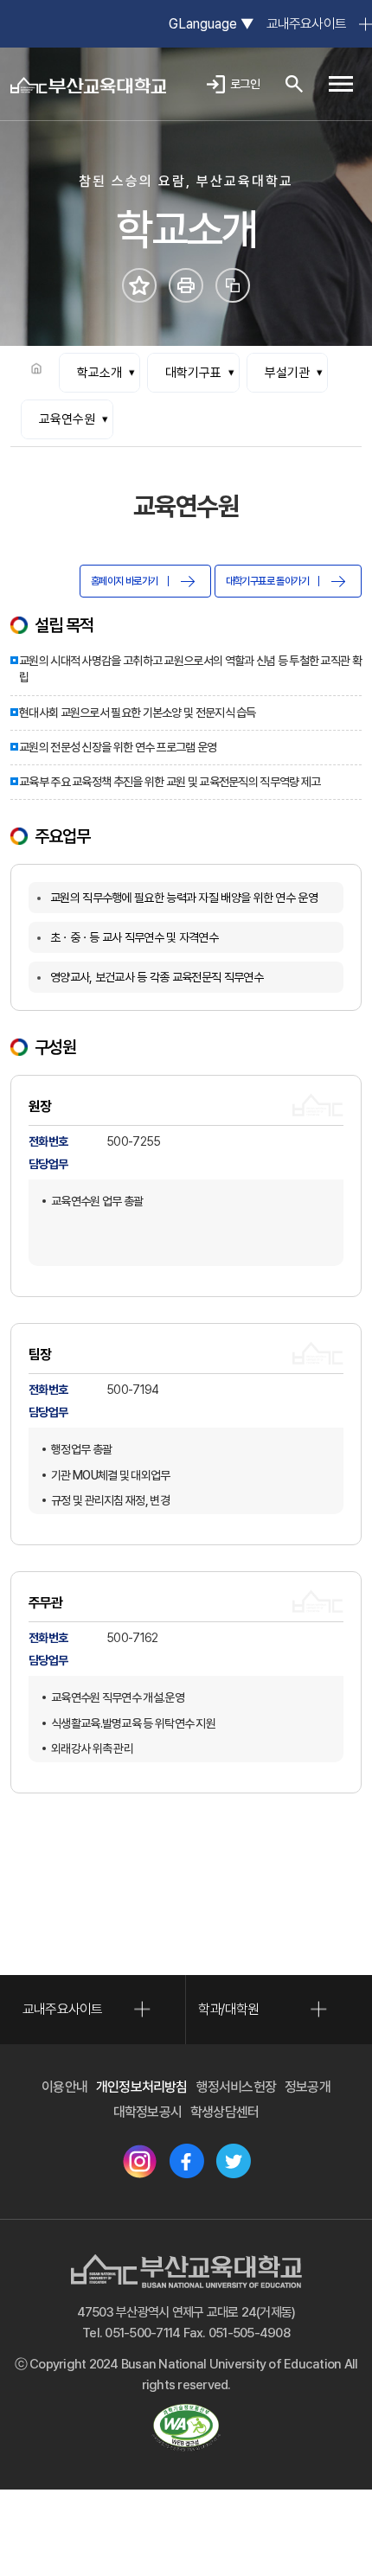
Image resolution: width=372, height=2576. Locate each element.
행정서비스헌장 (236, 2087)
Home (36, 368)
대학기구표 (193, 373)
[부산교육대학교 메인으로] (88, 84)
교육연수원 (67, 419)
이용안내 (64, 2087)
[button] (341, 84)
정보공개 (308, 2087)
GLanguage (211, 24)
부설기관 (287, 373)
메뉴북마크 (139, 285)
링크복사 (233, 285)
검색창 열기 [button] (294, 84)
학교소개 (99, 373)
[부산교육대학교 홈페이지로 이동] (186, 2271)
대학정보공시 (148, 2112)
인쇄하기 (186, 285)
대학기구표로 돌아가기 (267, 581)
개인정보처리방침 (142, 2087)
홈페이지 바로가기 (125, 581)
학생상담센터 (224, 2112)
